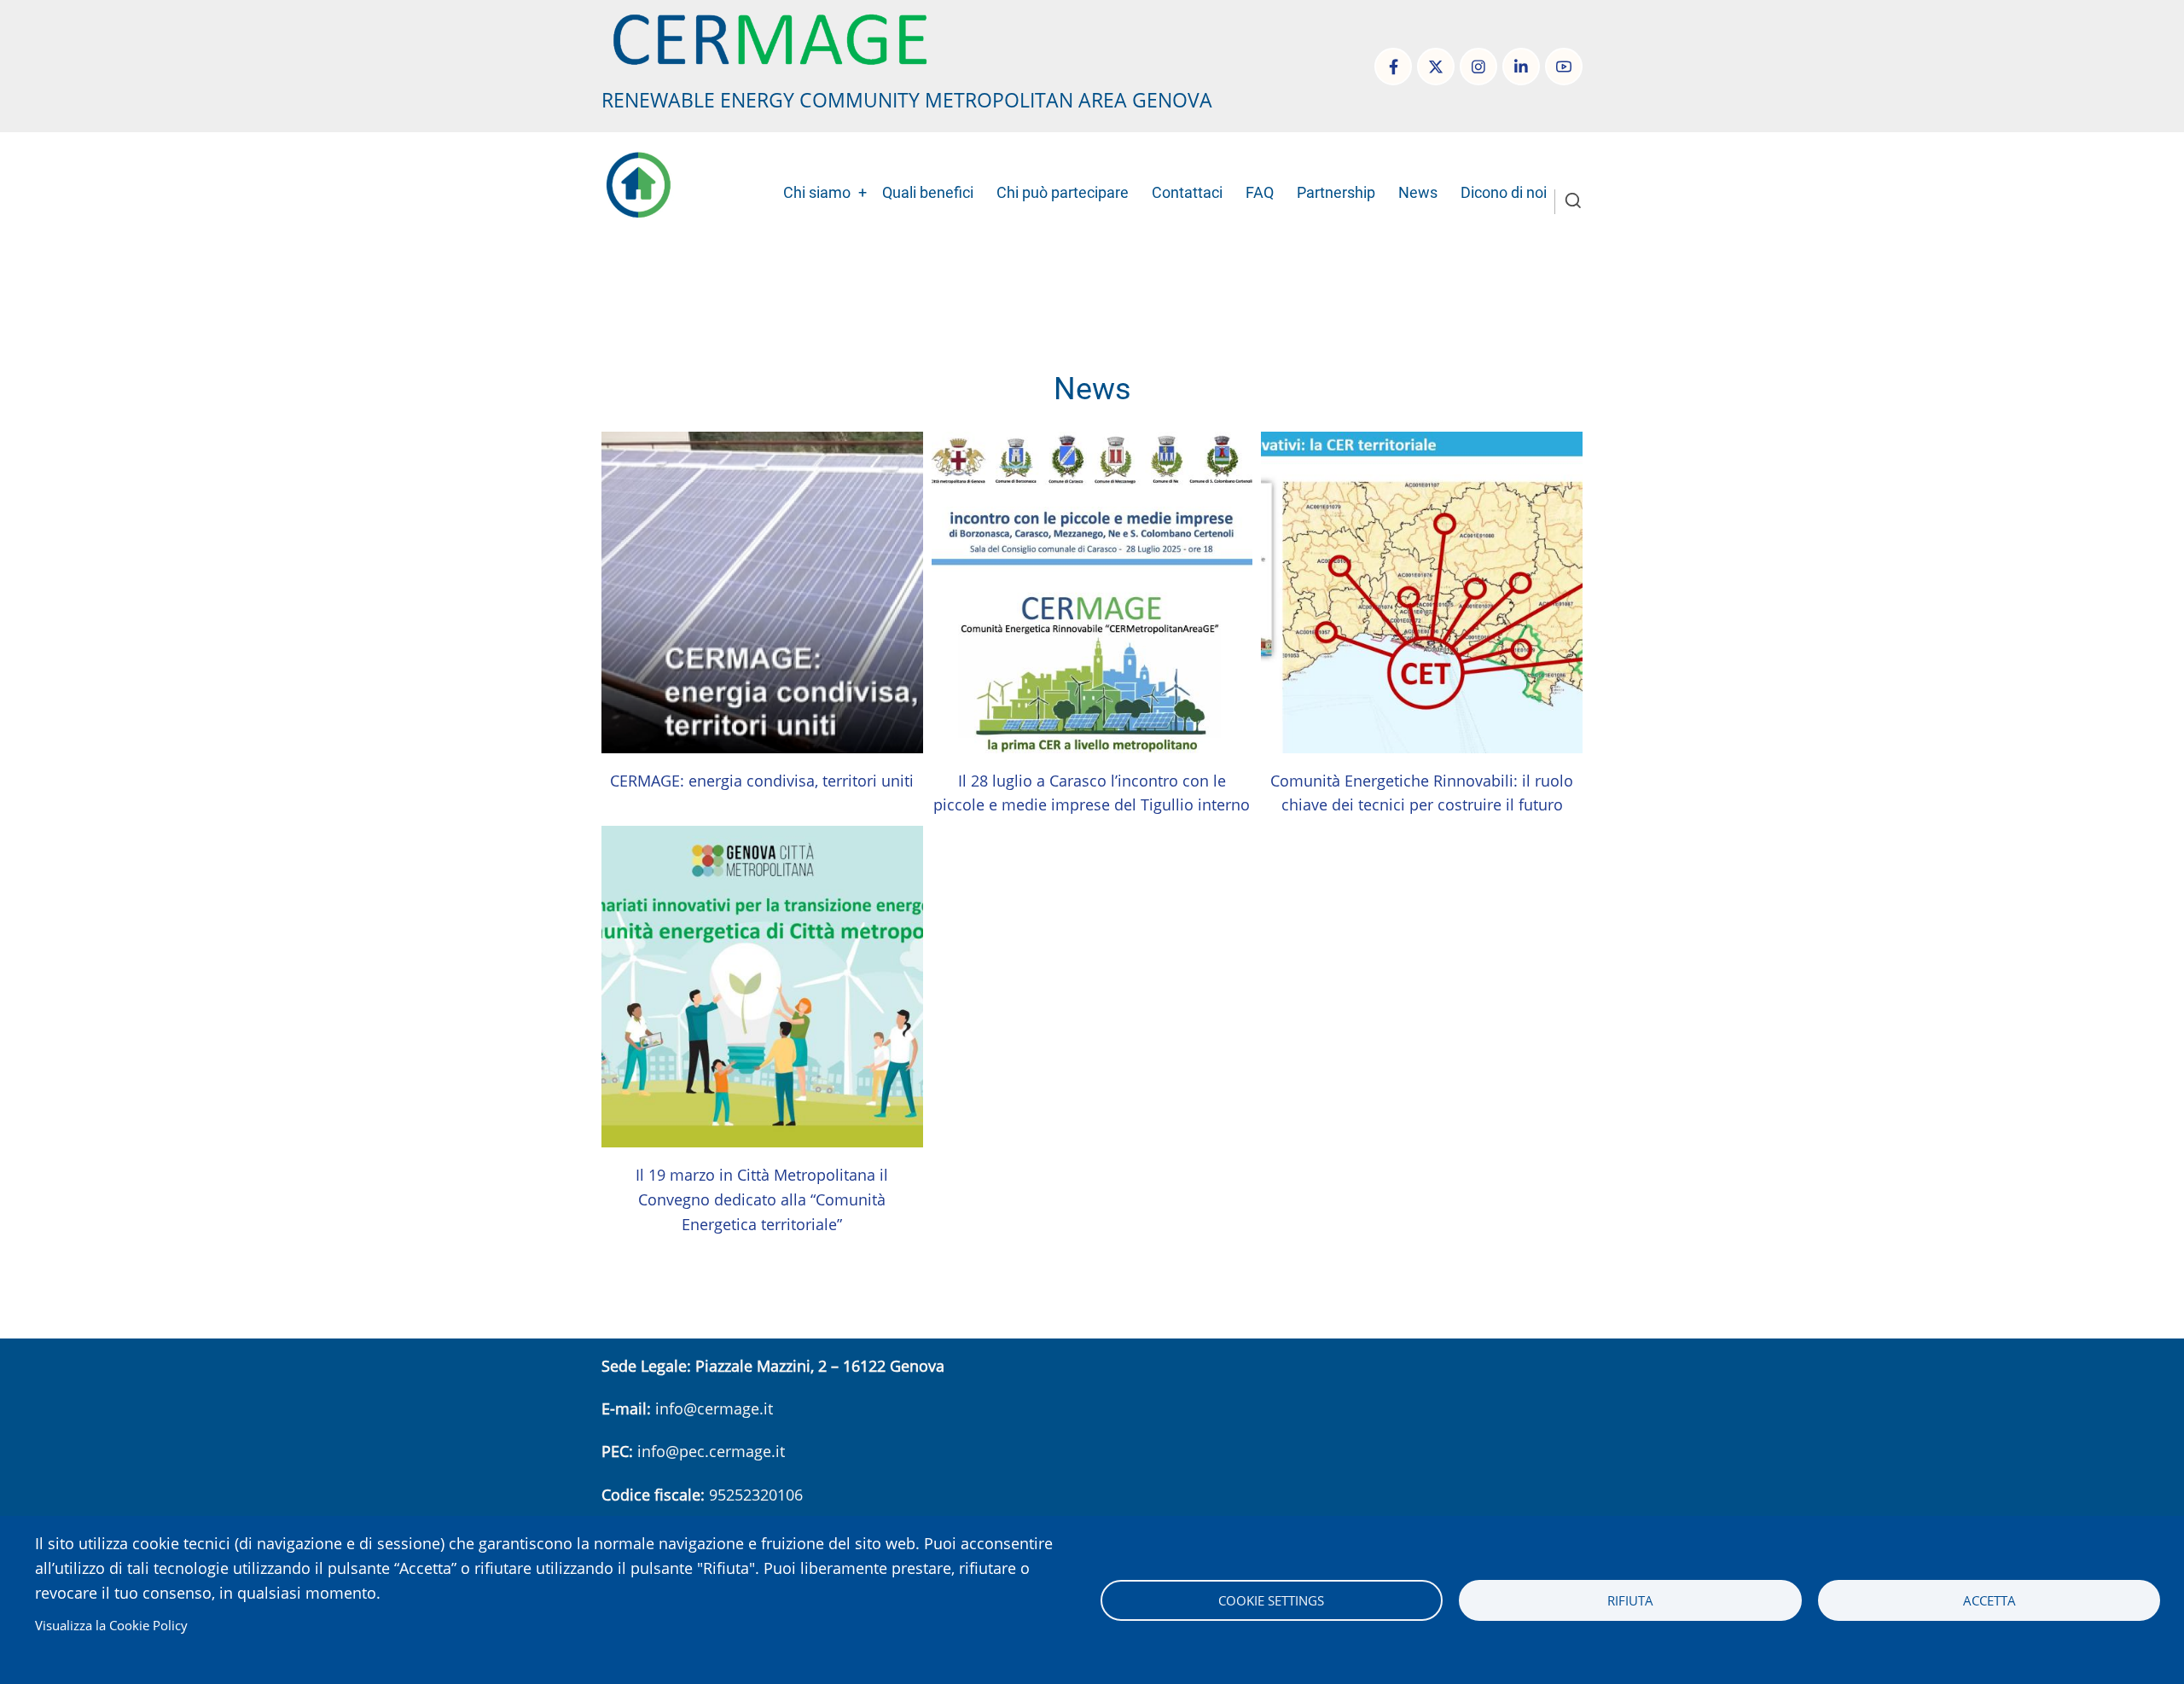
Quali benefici (928, 192)
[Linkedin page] (1521, 67)
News (1418, 192)
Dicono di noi (1504, 192)
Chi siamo (817, 192)
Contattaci (1187, 192)
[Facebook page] (1393, 67)
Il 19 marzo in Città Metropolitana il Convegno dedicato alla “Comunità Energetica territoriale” (762, 1199)
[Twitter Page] (1436, 67)
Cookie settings (1271, 1600)
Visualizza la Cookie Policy (111, 1625)
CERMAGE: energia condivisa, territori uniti (762, 781)
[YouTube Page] (1564, 67)
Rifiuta (1630, 1600)
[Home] (770, 38)
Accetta (1989, 1600)
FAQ (1260, 192)
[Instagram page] (1478, 67)
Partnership (1336, 192)
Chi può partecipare (1063, 192)
